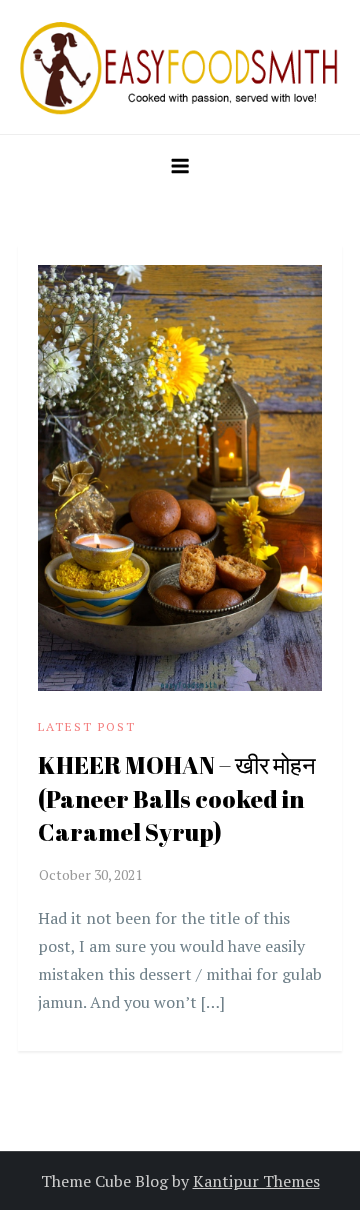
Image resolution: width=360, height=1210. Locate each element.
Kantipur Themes (256, 1181)
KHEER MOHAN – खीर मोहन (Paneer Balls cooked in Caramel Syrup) (177, 798)
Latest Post (87, 726)
